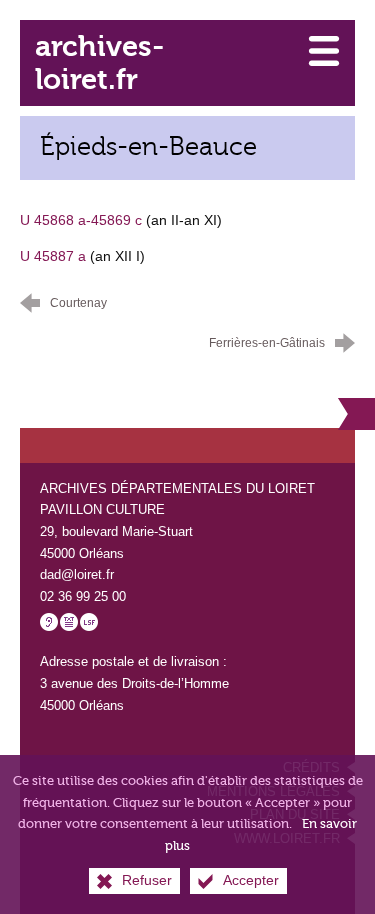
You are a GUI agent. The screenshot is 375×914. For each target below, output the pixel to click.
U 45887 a (53, 256)
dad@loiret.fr (77, 574)
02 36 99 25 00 (83, 596)
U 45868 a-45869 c (81, 220)
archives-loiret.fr (99, 63)
